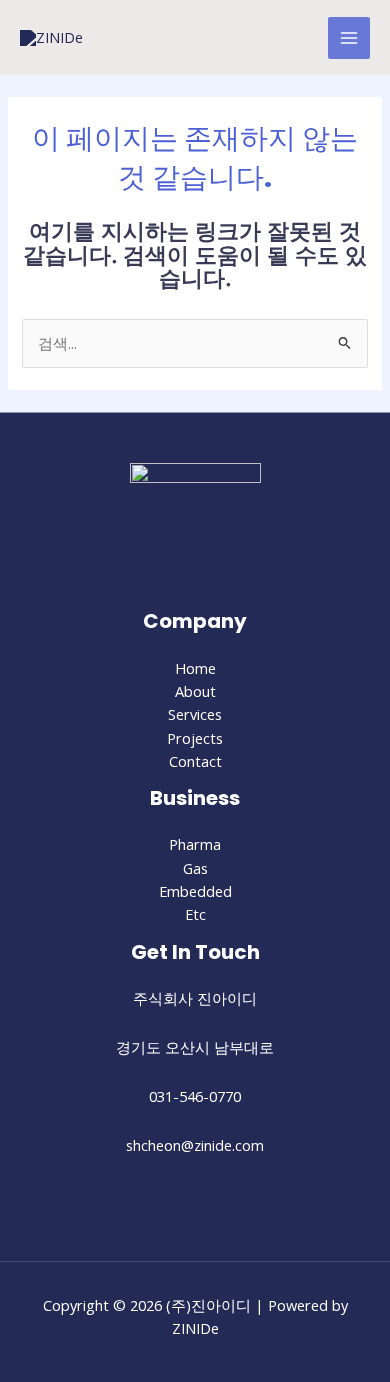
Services (195, 714)
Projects (195, 738)
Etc (195, 914)
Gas (195, 868)
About (195, 691)
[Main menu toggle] (349, 38)
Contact (195, 761)
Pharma (195, 844)
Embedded (195, 891)
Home (195, 668)
